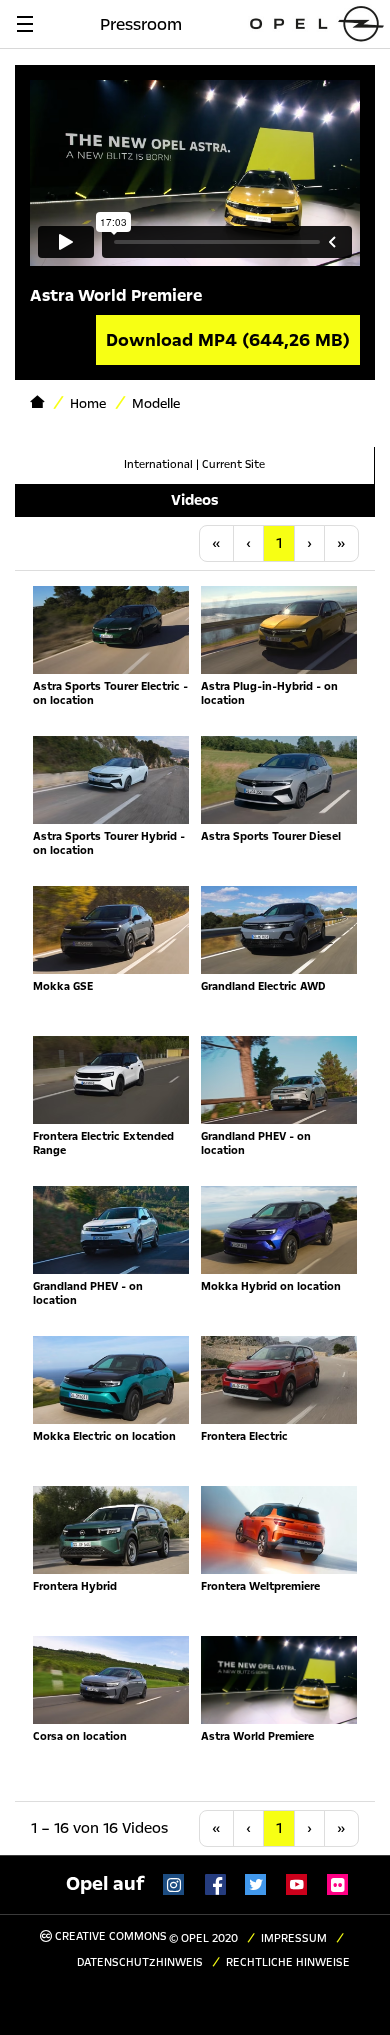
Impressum (294, 1938)
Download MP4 (228, 340)
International (158, 464)
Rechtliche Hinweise (288, 1962)
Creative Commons (109, 1936)
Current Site (233, 464)
